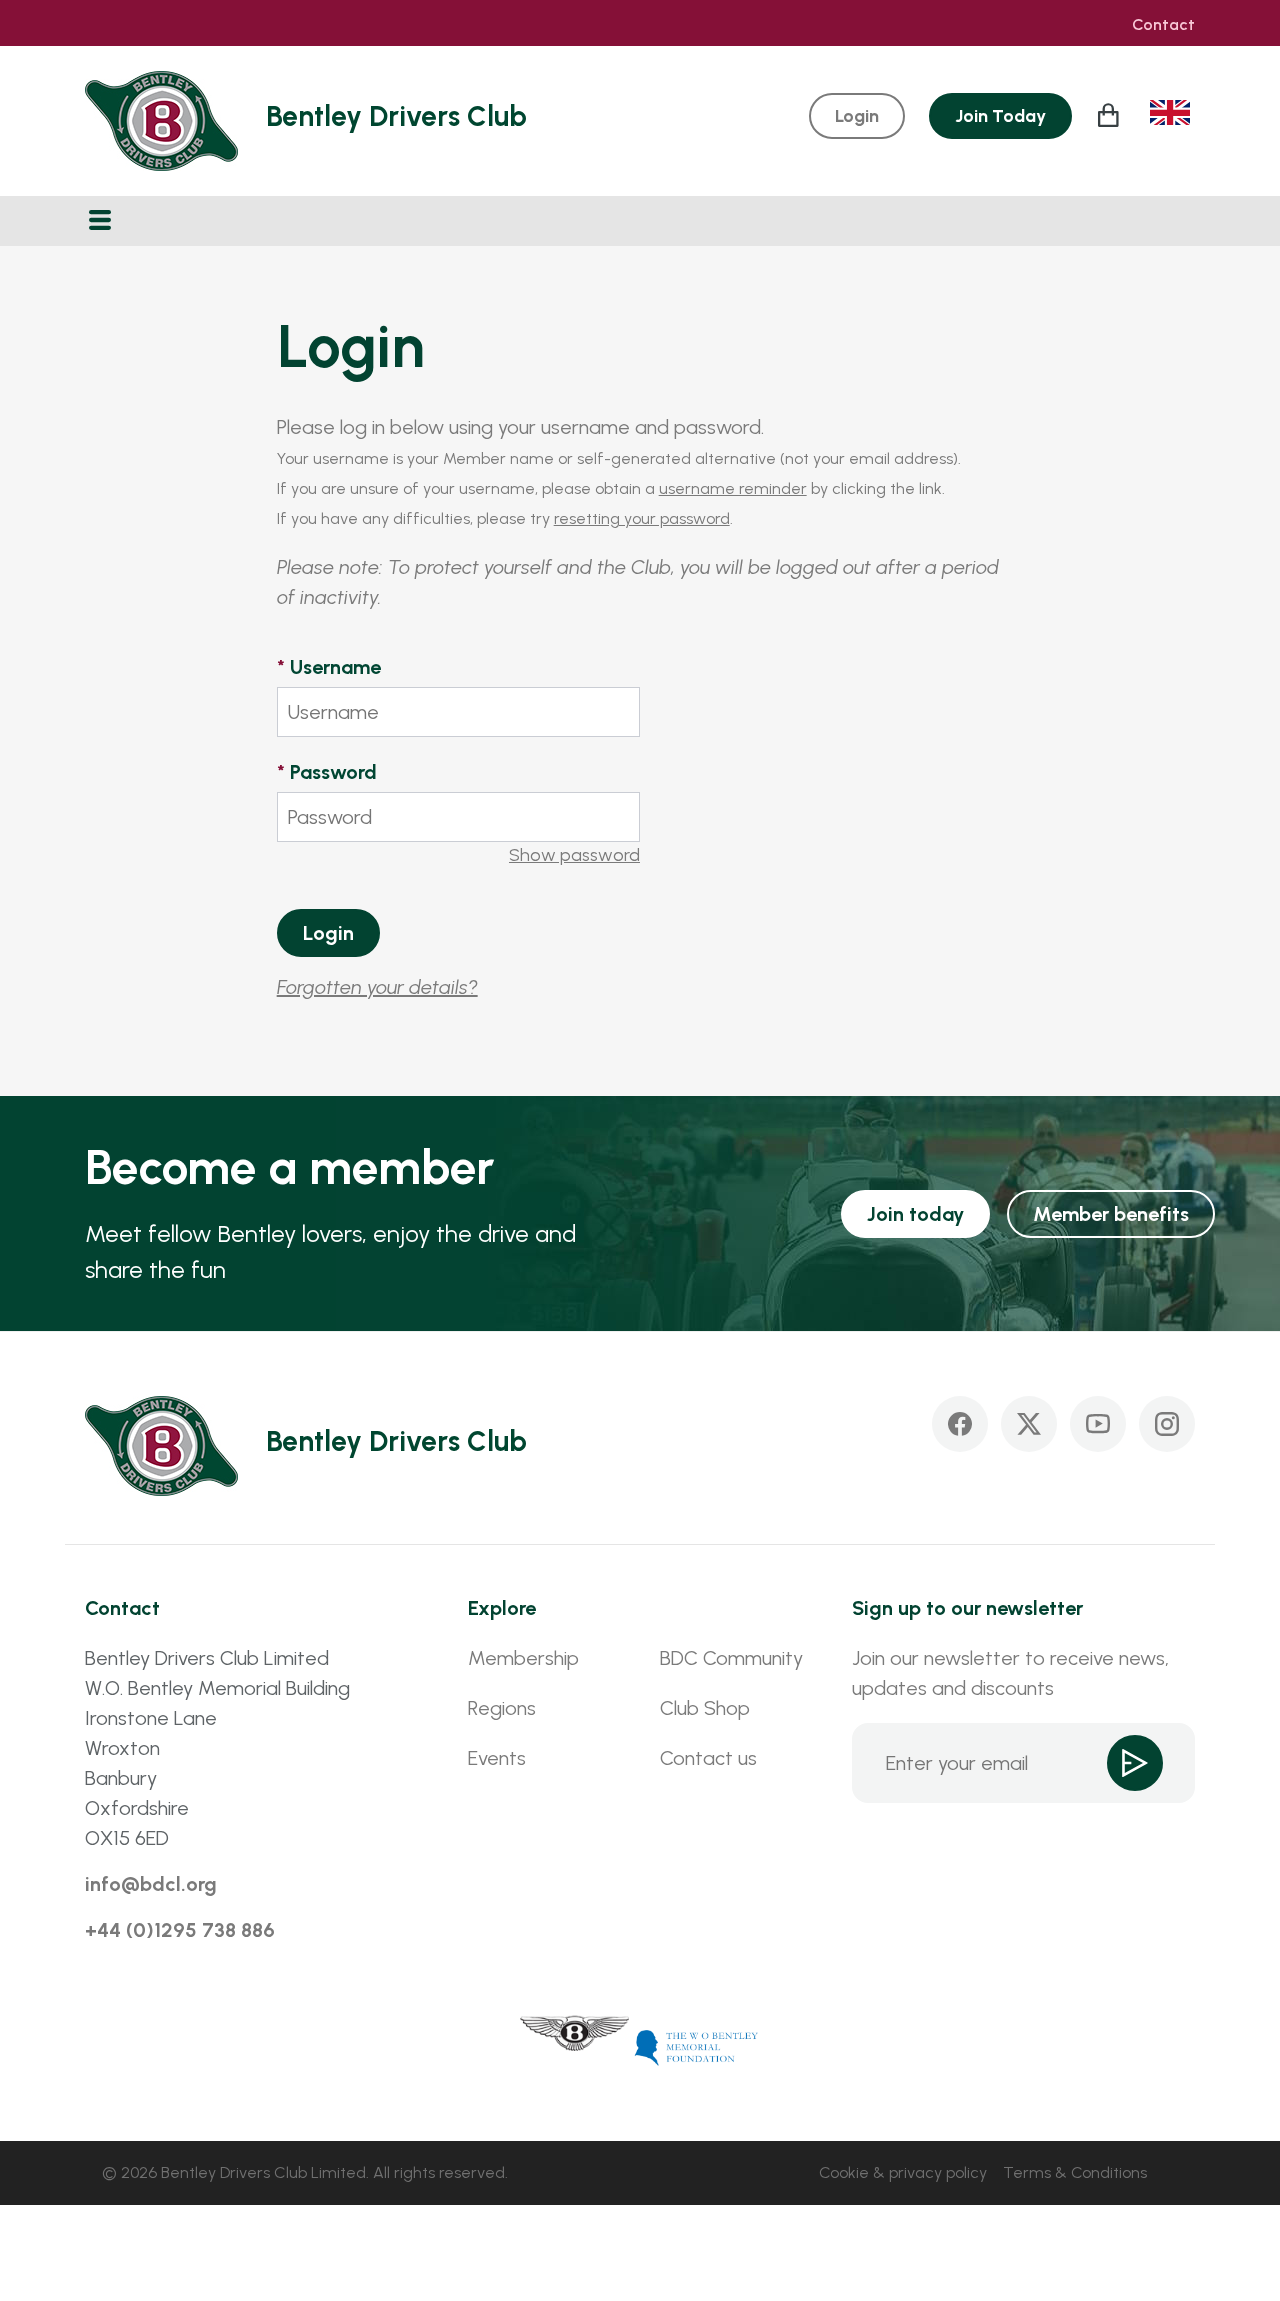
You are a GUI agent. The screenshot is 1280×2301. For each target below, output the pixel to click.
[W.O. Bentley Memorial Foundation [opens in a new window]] (697, 2046)
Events (497, 1758)
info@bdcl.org (151, 1884)
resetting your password (642, 518)
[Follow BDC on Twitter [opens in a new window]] (1029, 1424)
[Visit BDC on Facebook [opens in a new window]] (960, 1424)
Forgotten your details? (377, 987)
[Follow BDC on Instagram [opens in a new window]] (1167, 1424)
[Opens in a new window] (575, 2046)
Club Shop (705, 1708)
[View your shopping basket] (1111, 115)
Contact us (708, 1758)
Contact (1163, 25)
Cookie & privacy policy (903, 2172)
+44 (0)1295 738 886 (180, 1930)
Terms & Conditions (1075, 2172)
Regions (502, 1708)
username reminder (733, 488)
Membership (523, 1658)
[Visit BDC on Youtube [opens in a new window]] (1098, 1424)
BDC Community (731, 1658)
